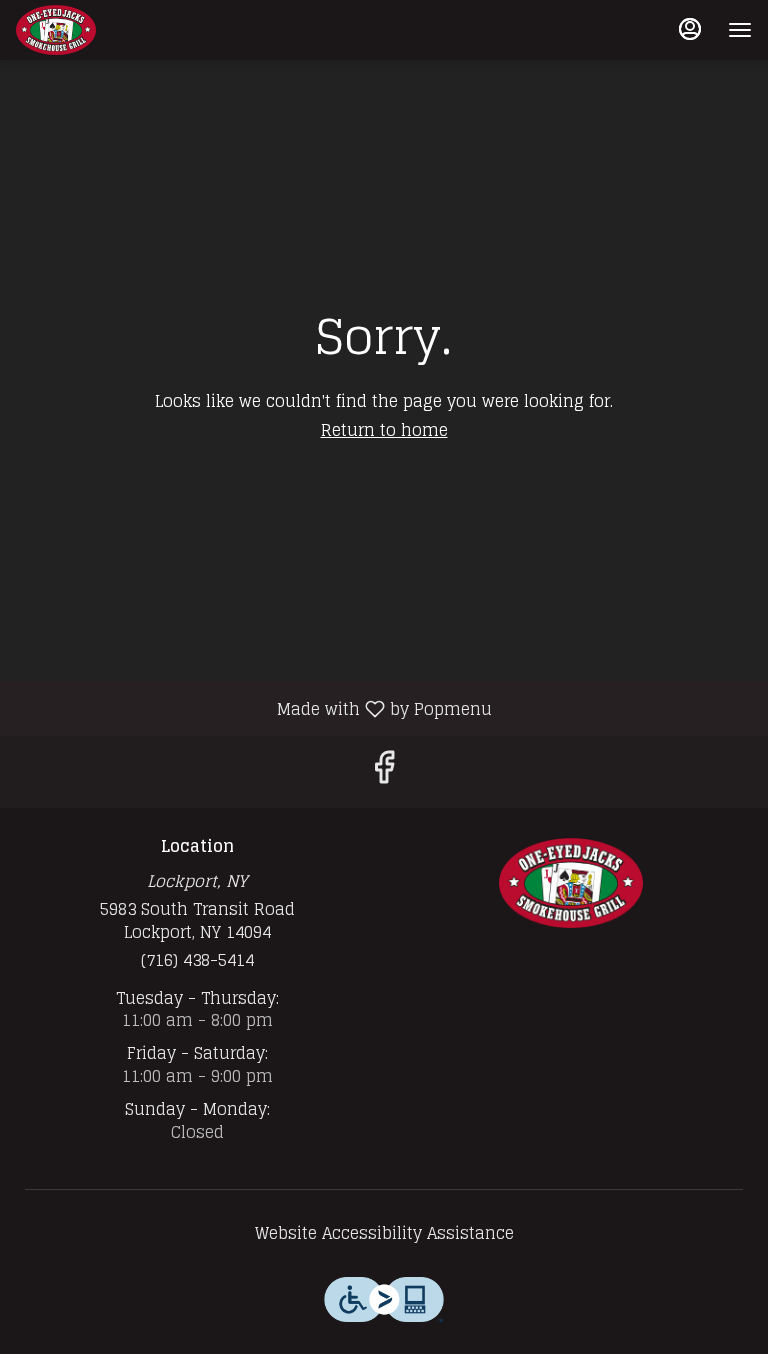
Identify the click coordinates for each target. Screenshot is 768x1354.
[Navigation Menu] (740, 30)
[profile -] (690, 29)
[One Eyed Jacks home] (106, 30)
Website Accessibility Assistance (384, 1233)
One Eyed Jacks (571, 883)
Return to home (384, 430)
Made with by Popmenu (253, 708)
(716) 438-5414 (197, 960)
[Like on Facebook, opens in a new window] (384, 771)
